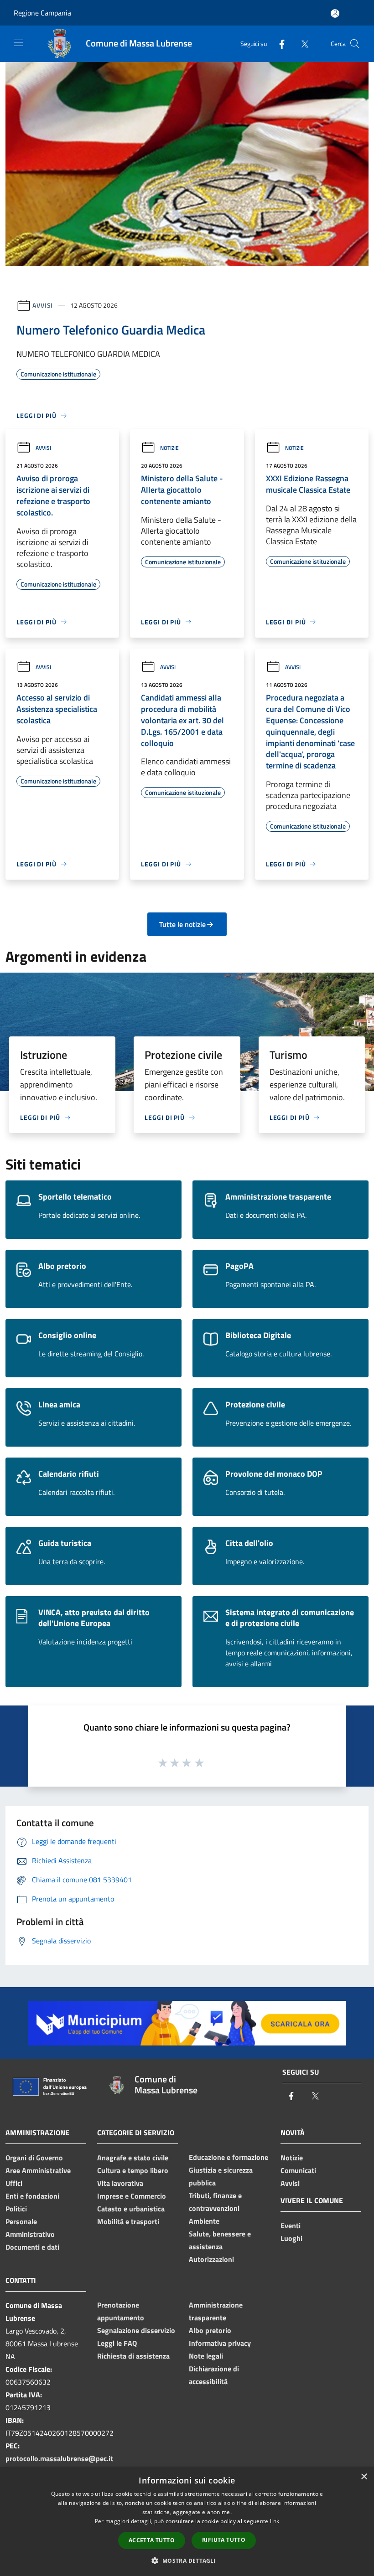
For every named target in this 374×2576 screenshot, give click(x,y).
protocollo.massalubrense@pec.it (59, 2458)
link (275, 2521)
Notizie (169, 448)
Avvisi (43, 305)
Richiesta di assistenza (133, 2356)
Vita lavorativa (120, 2183)
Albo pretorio (210, 2330)
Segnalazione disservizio (136, 2330)
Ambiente (204, 2221)
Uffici (14, 2183)
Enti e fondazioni (32, 2196)
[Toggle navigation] (18, 43)
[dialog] (187, 2522)
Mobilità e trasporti (128, 2221)
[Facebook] (278, 44)
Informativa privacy (220, 2343)
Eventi (291, 2226)
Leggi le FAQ (117, 2343)
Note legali (206, 2356)
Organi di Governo (34, 2158)
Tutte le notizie (182, 924)
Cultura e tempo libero (133, 2170)
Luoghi (291, 2238)
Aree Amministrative (38, 2170)
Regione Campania (42, 13)
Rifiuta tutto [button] (224, 2540)
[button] (187, 2561)
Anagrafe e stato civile (133, 2158)
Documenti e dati (32, 2247)
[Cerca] (355, 44)
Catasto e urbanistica (131, 2209)
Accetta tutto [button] (152, 2540)
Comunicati (298, 2170)
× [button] (364, 2477)
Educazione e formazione (229, 2157)
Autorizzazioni (211, 2259)
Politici (16, 2209)
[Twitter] (301, 44)
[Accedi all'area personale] (335, 13)
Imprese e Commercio (132, 2196)
